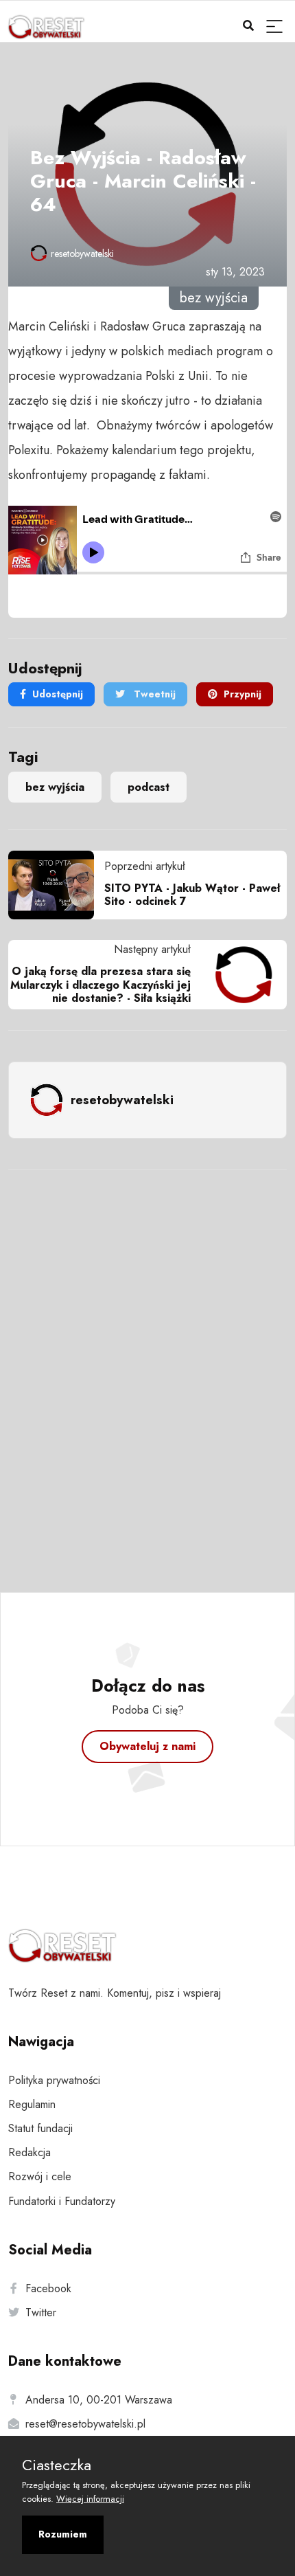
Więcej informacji (90, 2499)
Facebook (48, 2288)
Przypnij (243, 694)
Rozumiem (63, 2534)
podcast (149, 787)
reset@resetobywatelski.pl (85, 2424)
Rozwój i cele (40, 2176)
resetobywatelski (82, 254)
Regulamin (32, 2104)
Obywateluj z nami (147, 1746)
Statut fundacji (40, 2128)
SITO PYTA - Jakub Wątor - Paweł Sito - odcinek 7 (192, 895)
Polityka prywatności (54, 2080)
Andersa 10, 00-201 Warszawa (99, 2400)
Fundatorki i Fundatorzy (62, 2201)
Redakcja (29, 2152)
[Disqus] (147, 1363)
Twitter (41, 2312)
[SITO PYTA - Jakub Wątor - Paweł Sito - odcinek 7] (56, 885)
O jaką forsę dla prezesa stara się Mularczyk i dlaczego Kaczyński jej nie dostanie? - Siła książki (101, 984)
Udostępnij (58, 694)
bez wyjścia (55, 787)
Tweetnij (153, 694)
